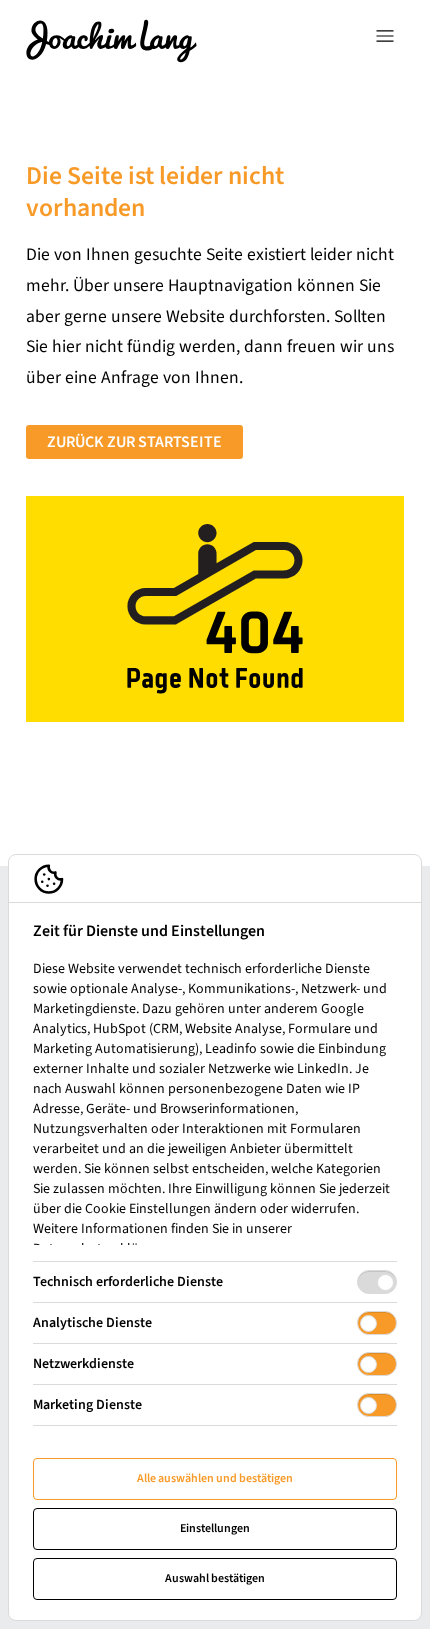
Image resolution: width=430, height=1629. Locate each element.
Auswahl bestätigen (215, 1578)
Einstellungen (215, 1528)
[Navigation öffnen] (385, 40)
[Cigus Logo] (111, 40)
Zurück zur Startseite (134, 442)
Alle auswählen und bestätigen (215, 1478)
